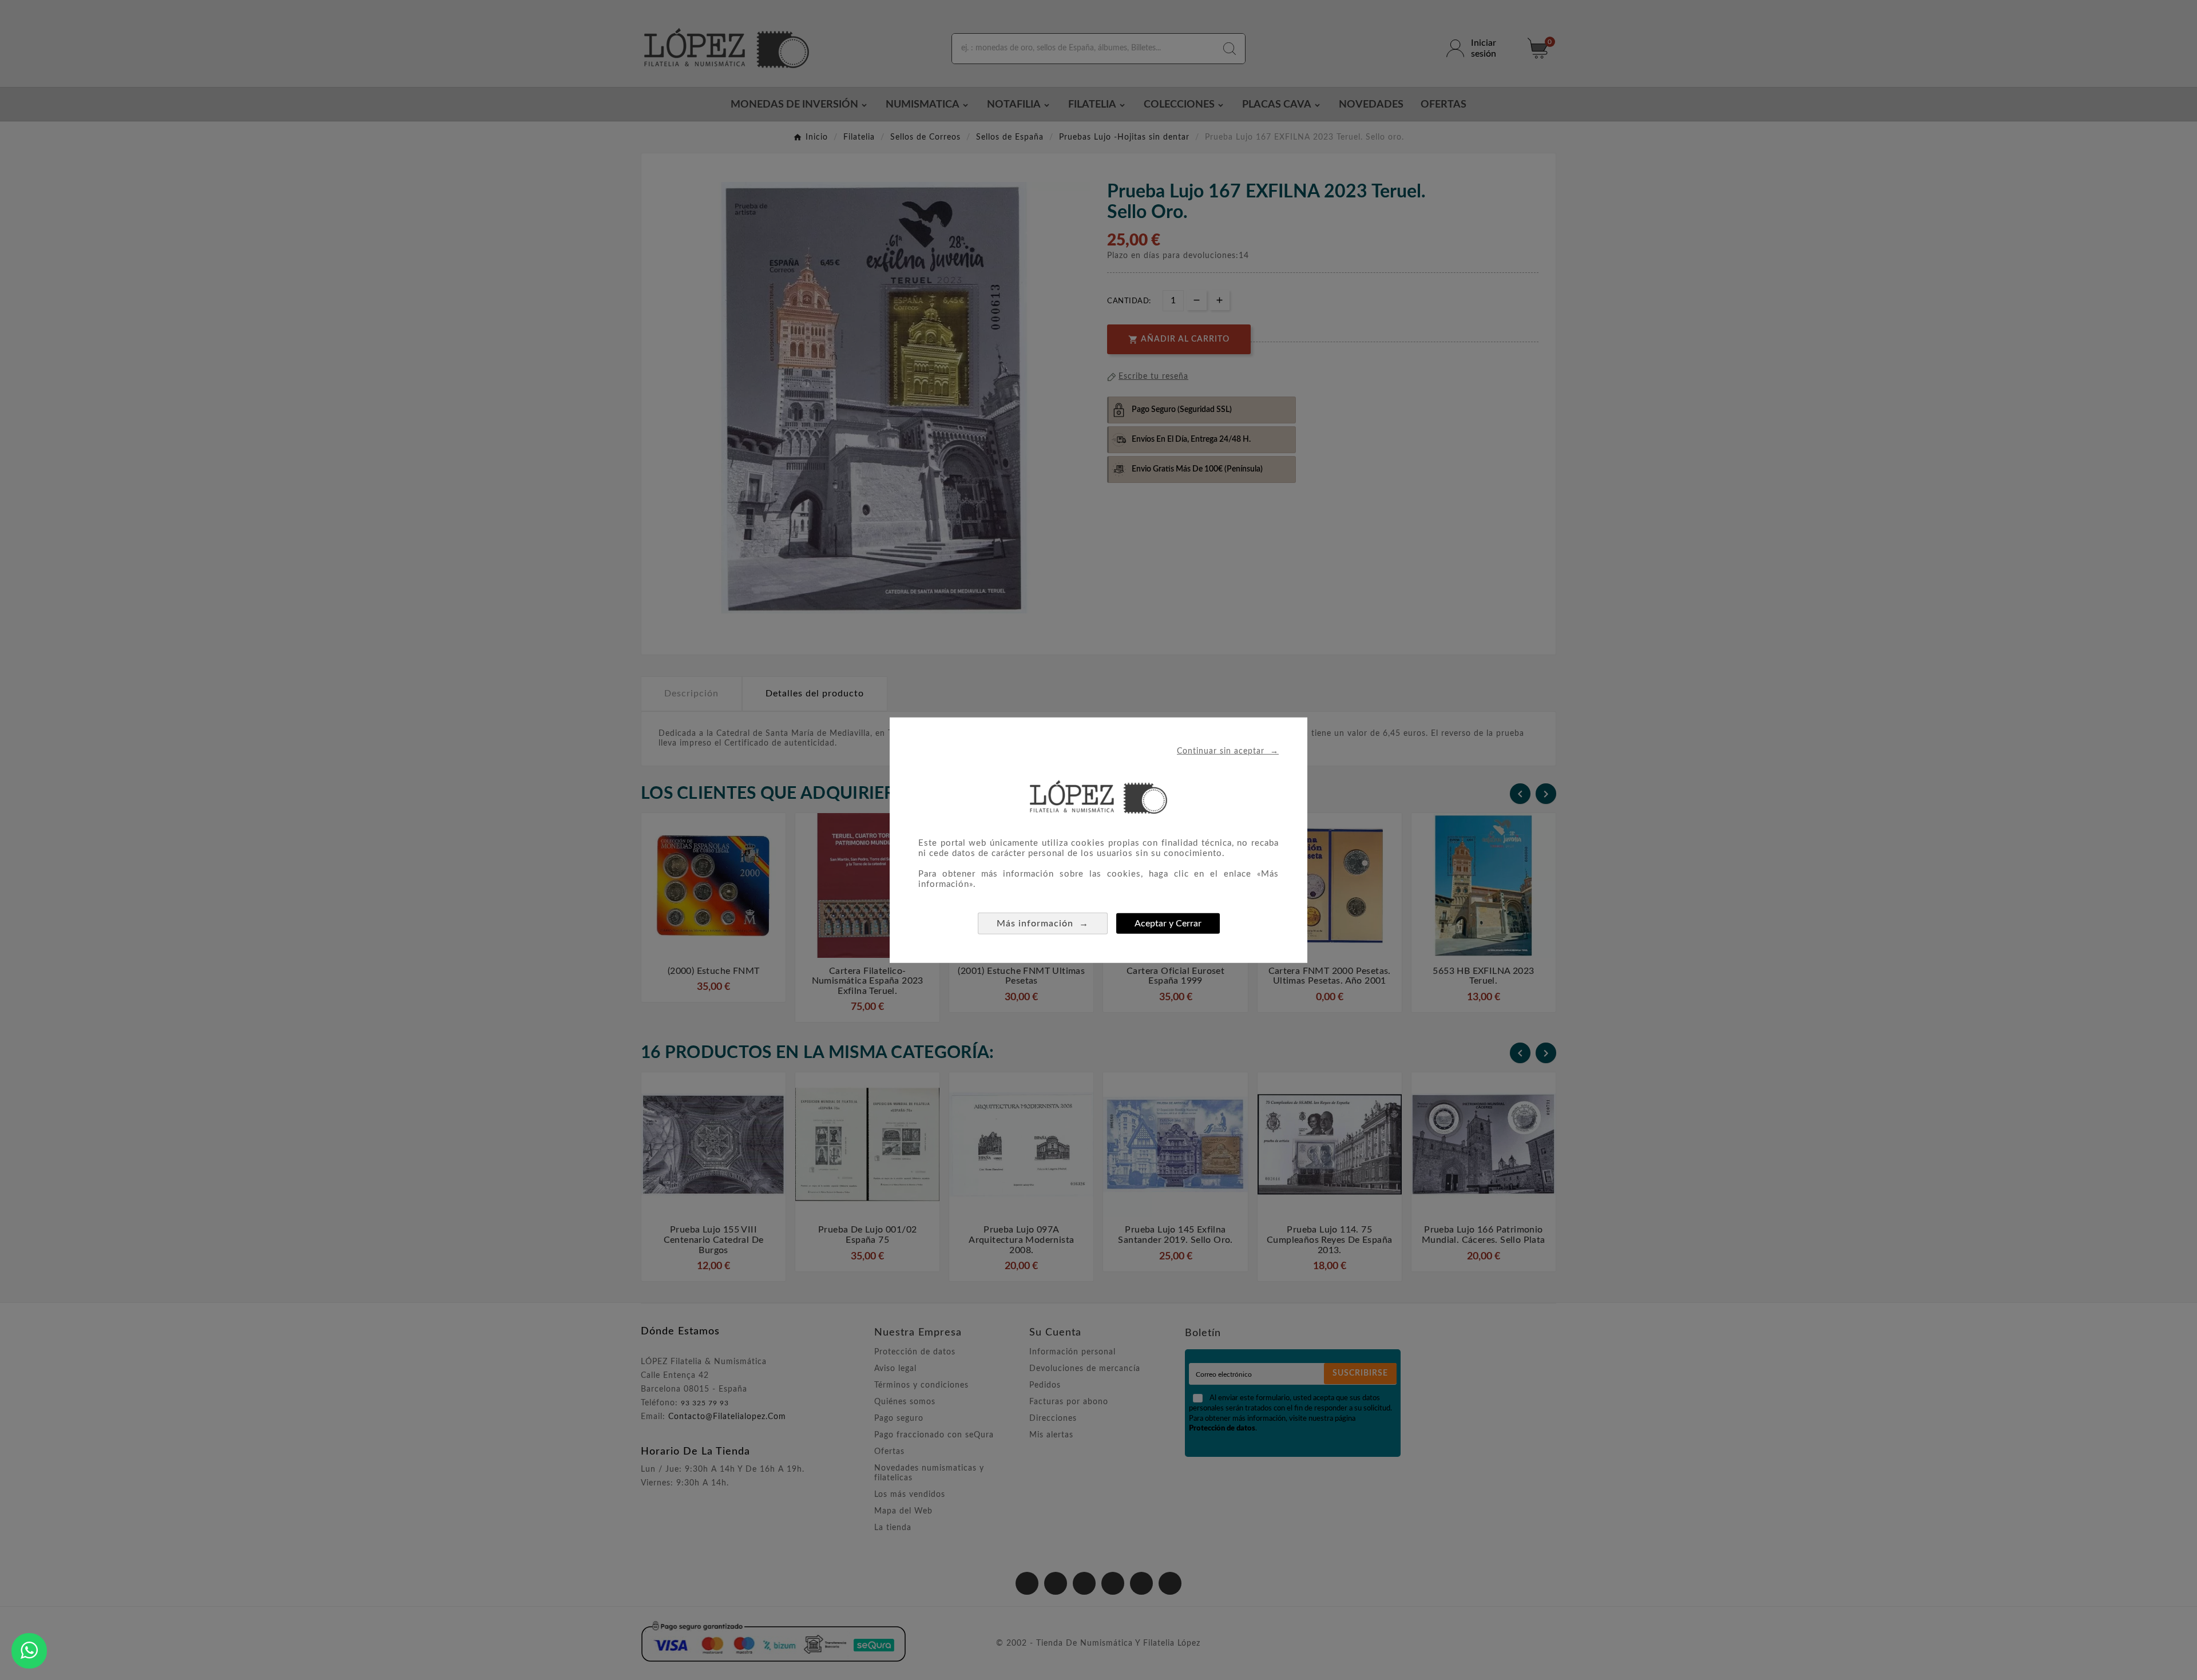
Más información (1043, 923)
